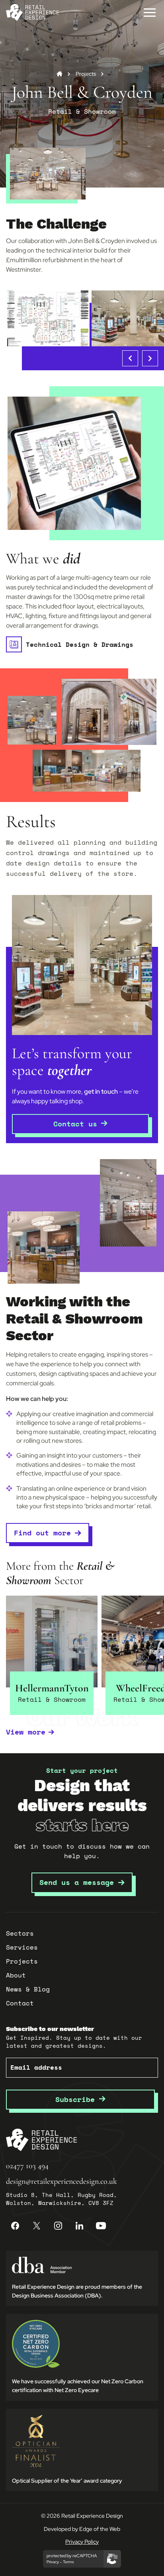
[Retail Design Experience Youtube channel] (101, 2226)
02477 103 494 (27, 2166)
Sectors (20, 1933)
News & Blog (28, 1989)
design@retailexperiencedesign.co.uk (61, 2181)
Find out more (42, 1533)
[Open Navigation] (150, 12)
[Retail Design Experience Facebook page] (15, 2226)
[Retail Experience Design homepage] (32, 12)
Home (60, 74)
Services (22, 1947)
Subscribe (77, 2099)
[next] (150, 358)
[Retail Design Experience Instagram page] (58, 2226)
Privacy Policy (82, 2542)
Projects (86, 74)
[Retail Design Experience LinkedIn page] (80, 2226)
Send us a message (77, 1882)
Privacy (53, 2562)
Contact (20, 2003)
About (16, 1975)
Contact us (75, 1124)
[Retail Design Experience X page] (37, 2226)
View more (26, 1732)
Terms (68, 2562)
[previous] (130, 358)
